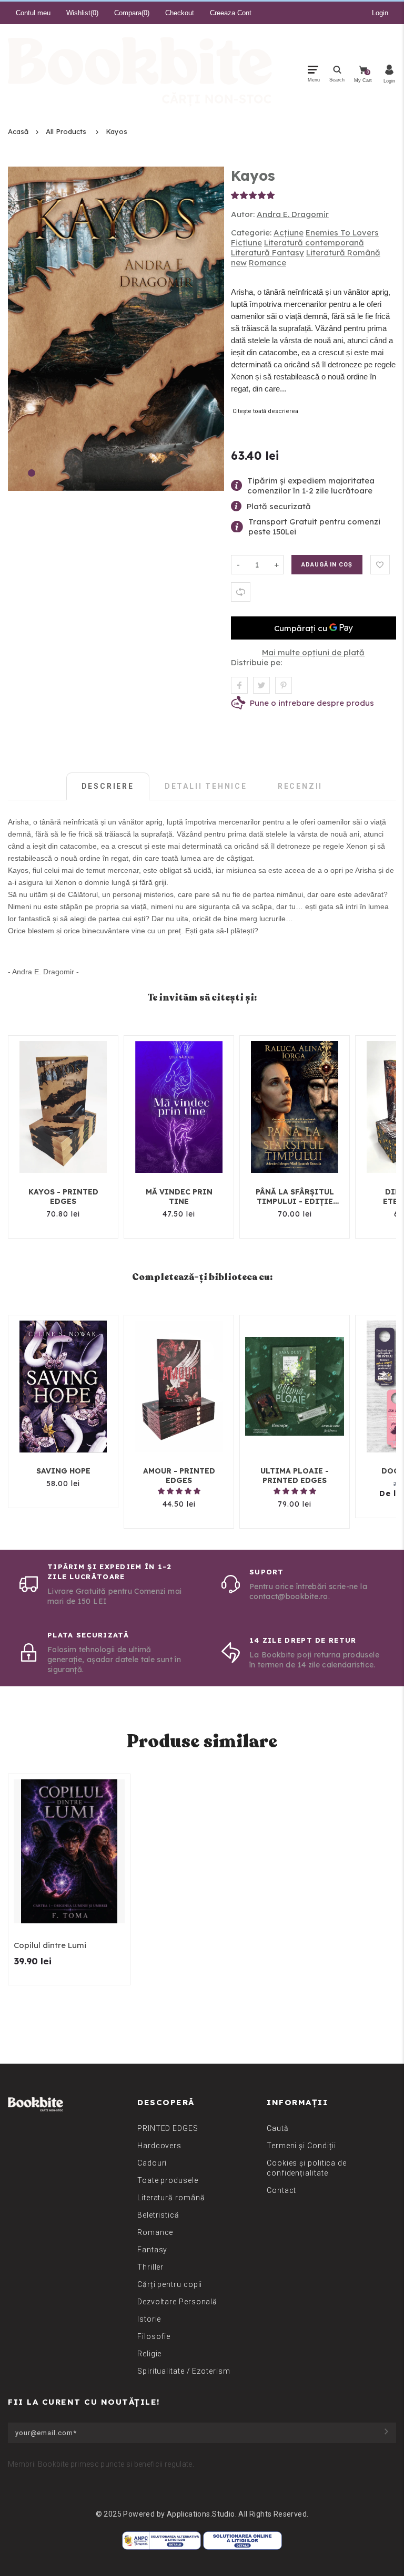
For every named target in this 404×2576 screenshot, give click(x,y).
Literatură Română (343, 253)
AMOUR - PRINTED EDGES (179, 1476)
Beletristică (158, 2215)
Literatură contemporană (314, 243)
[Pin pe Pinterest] (284, 685)
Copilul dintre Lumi (50, 1945)
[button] (253, 195)
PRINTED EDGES (168, 2128)
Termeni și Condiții (301, 2146)
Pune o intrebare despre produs (312, 703)
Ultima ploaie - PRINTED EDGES (295, 1476)
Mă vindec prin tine (179, 1197)
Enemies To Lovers (342, 233)
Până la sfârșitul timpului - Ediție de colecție (295, 1197)
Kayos (117, 131)
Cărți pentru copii (170, 2284)
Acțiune (289, 233)
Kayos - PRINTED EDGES (63, 1197)
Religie (149, 2354)
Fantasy (152, 2250)
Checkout (180, 13)
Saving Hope (63, 1471)
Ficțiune (246, 243)
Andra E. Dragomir (293, 214)
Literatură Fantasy (267, 253)
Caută (278, 2128)
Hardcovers (159, 2146)
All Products (66, 131)
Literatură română (171, 2198)
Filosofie (154, 2336)
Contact (281, 2190)
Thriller (150, 2267)
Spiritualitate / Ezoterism (184, 2371)
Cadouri (152, 2163)
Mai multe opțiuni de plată (313, 652)
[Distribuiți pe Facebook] (239, 685)
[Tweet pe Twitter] (261, 685)
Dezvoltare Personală (177, 2302)
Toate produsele (168, 2180)
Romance (267, 262)
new (239, 262)
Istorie (149, 2319)
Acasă (18, 131)
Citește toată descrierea (265, 411)
